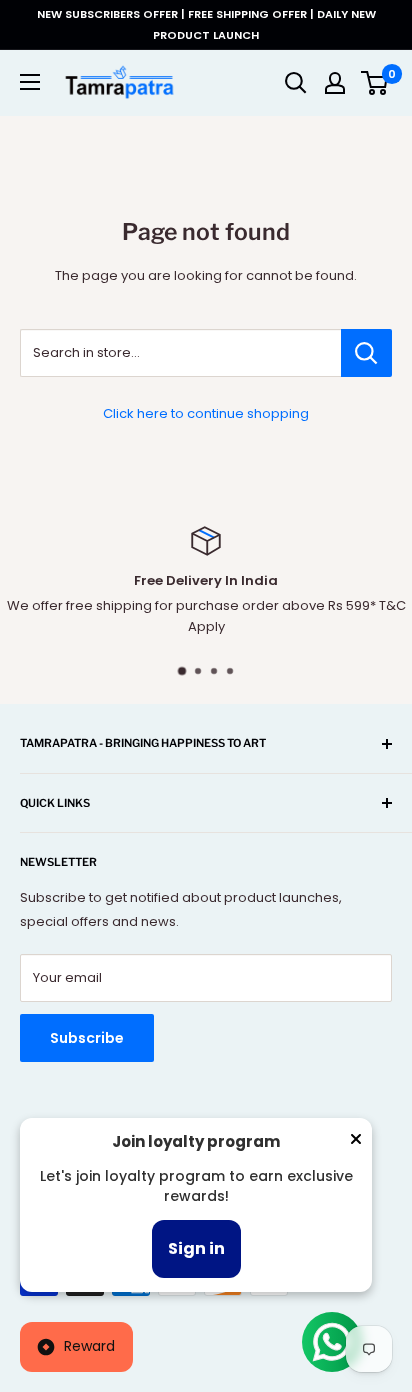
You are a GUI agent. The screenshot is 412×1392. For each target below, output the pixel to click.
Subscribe (87, 1038)
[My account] (335, 83)
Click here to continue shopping (206, 413)
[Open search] (296, 83)
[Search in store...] (366, 353)
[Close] (356, 1143)
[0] (375, 83)
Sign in (196, 1248)
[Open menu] (30, 82)
